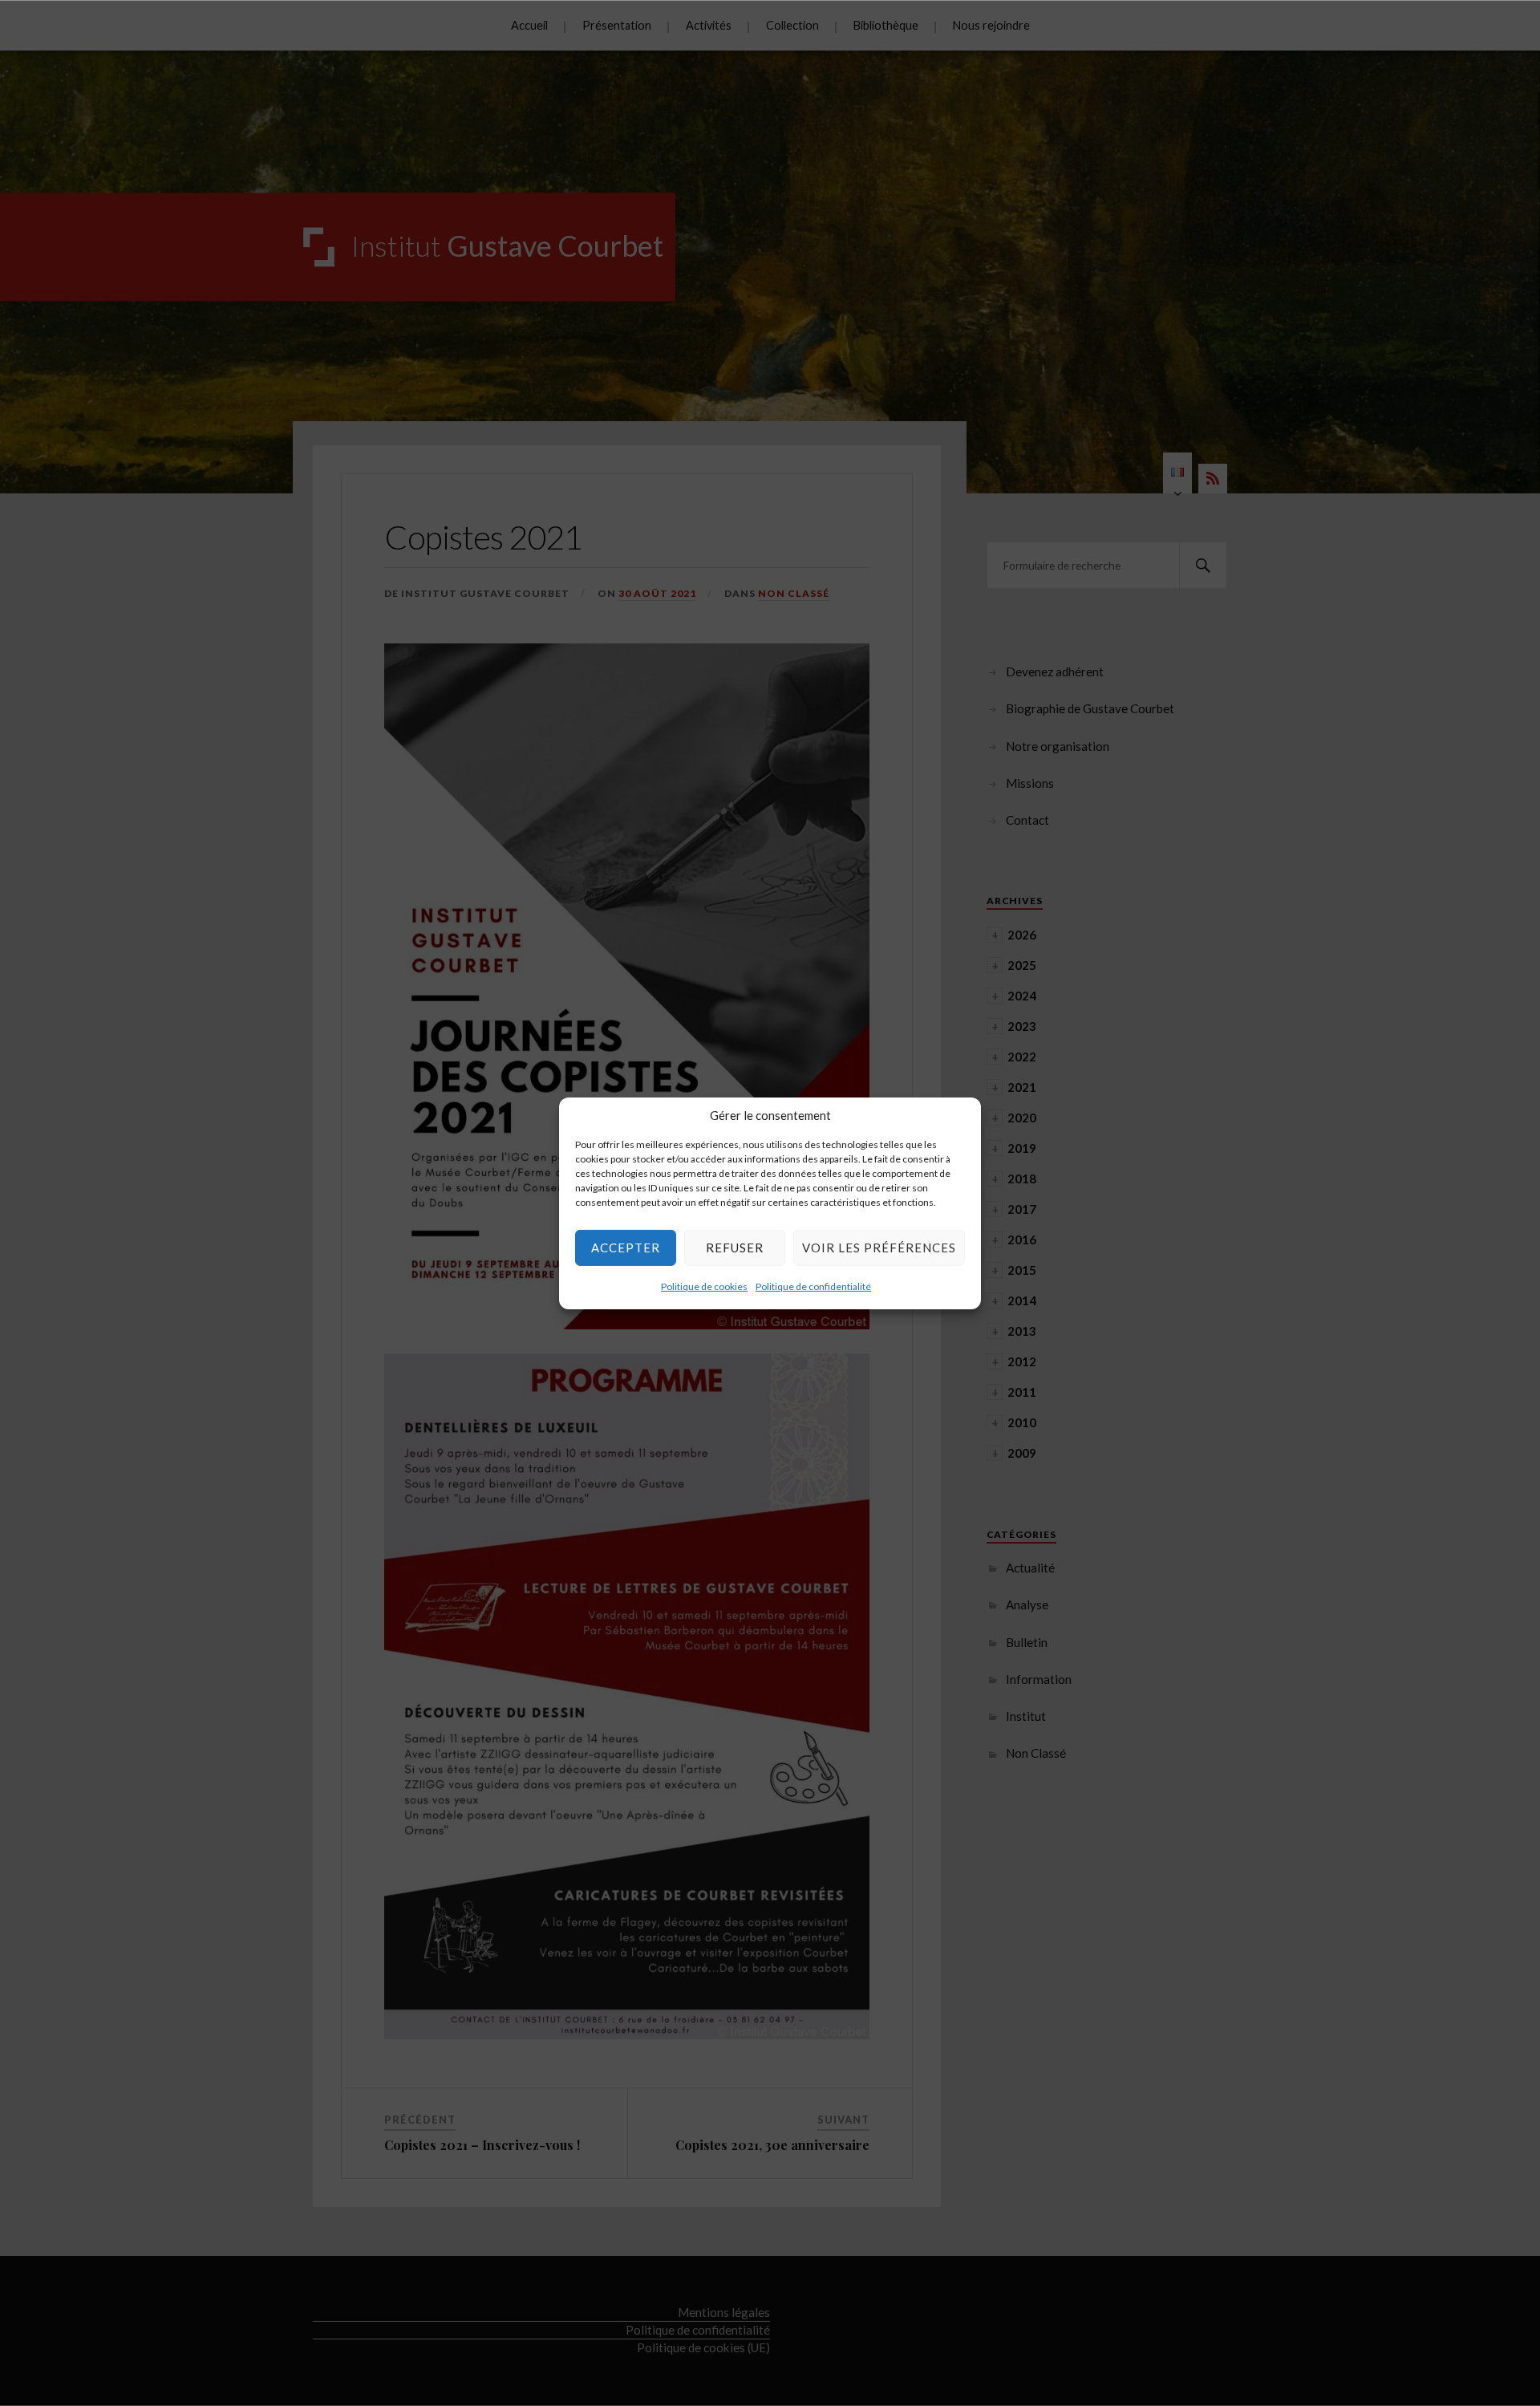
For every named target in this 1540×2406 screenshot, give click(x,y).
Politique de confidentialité (813, 1286)
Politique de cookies (704, 1286)
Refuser (735, 1248)
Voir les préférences (879, 1248)
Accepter (626, 1248)
